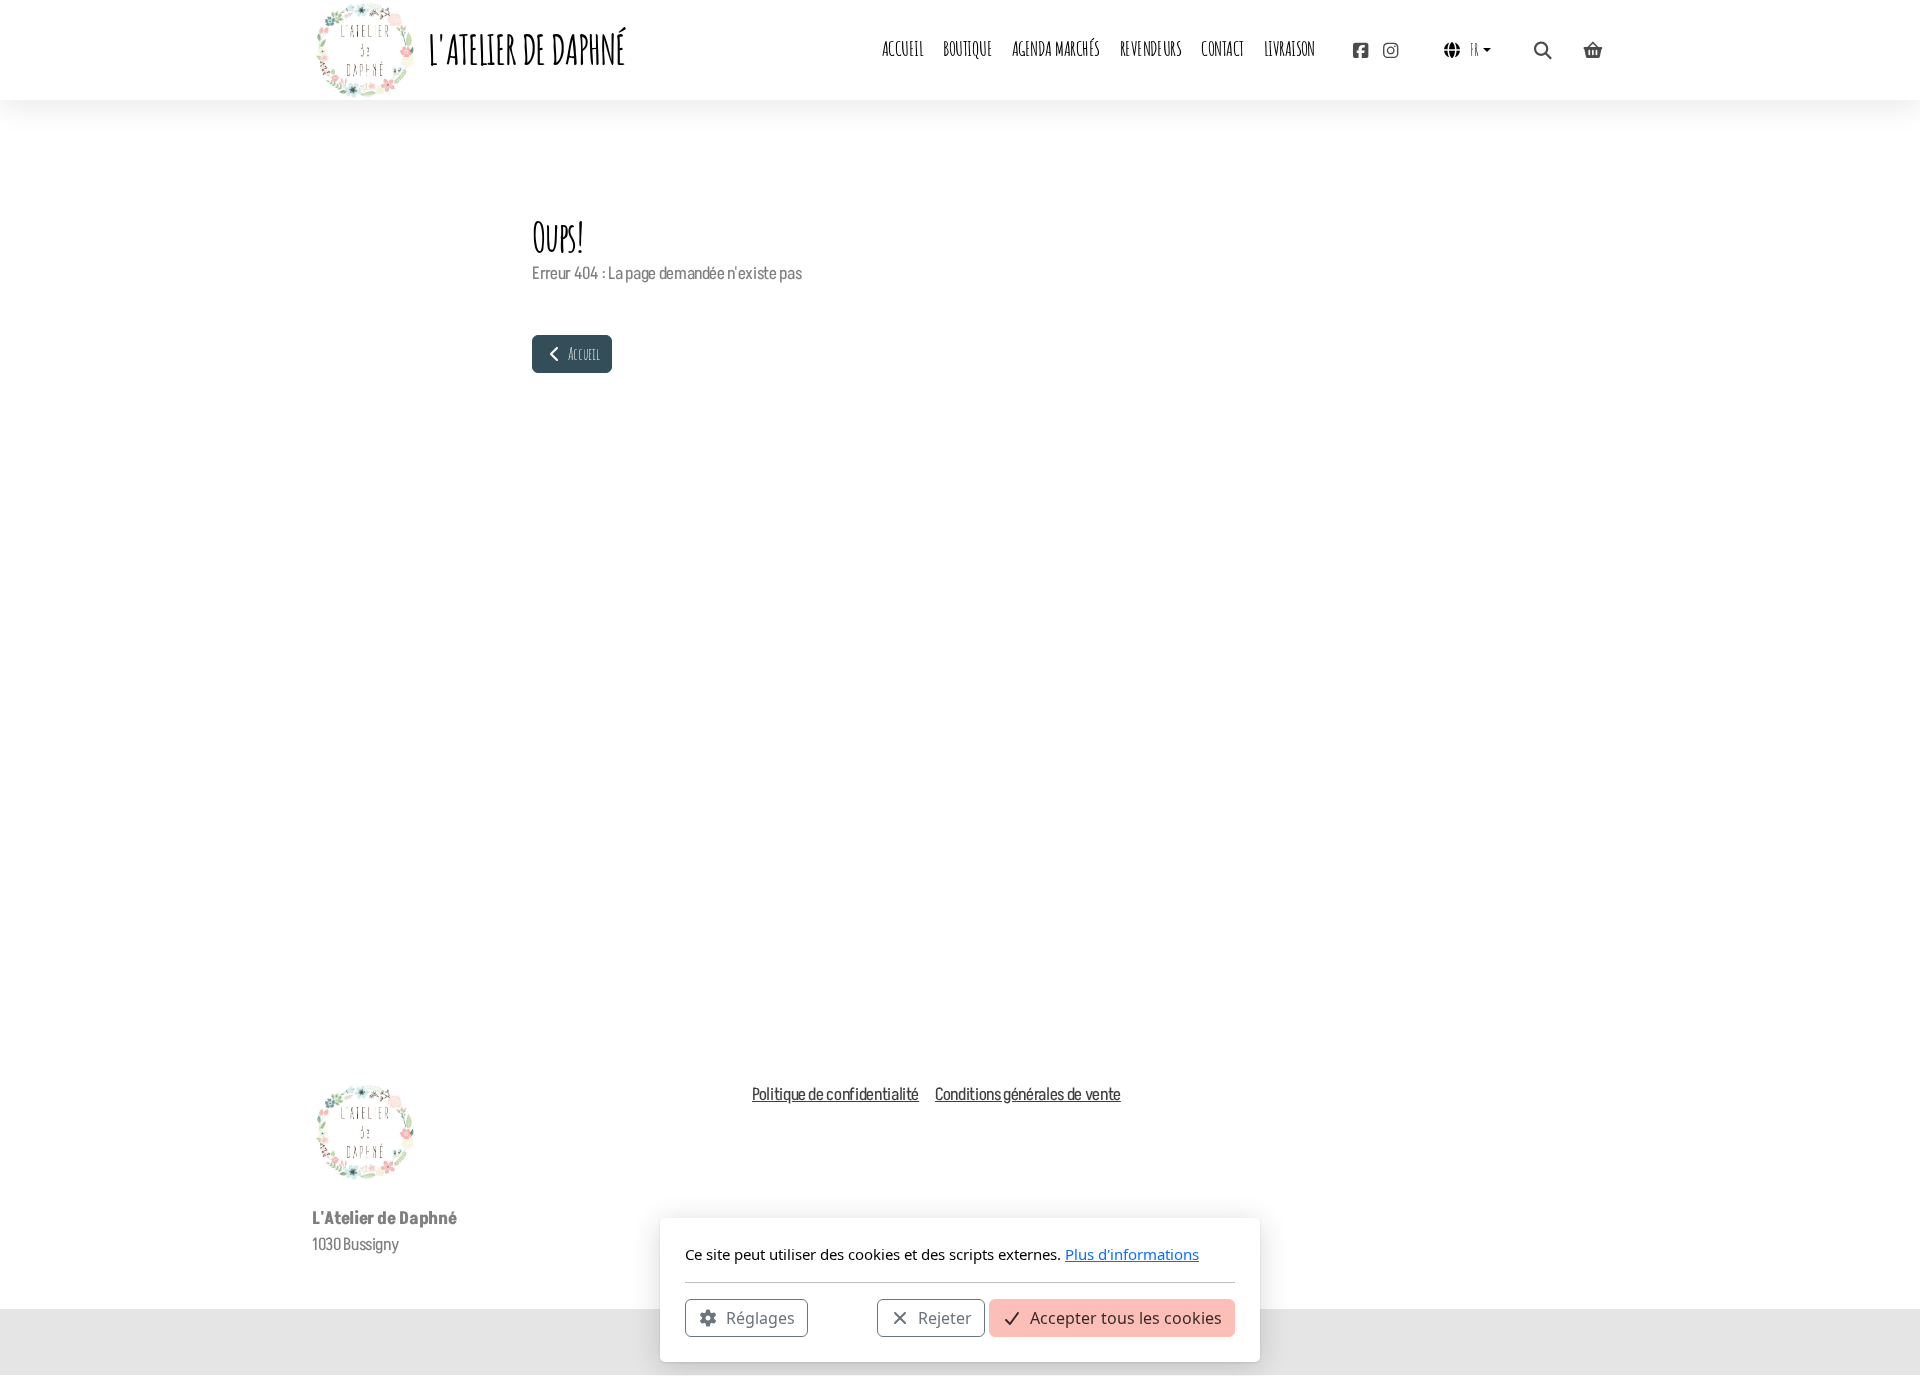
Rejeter (945, 1317)
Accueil (582, 354)
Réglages (760, 1317)
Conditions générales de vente (1028, 1095)
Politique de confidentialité (835, 1095)
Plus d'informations (1132, 1254)
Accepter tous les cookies (1126, 1317)
